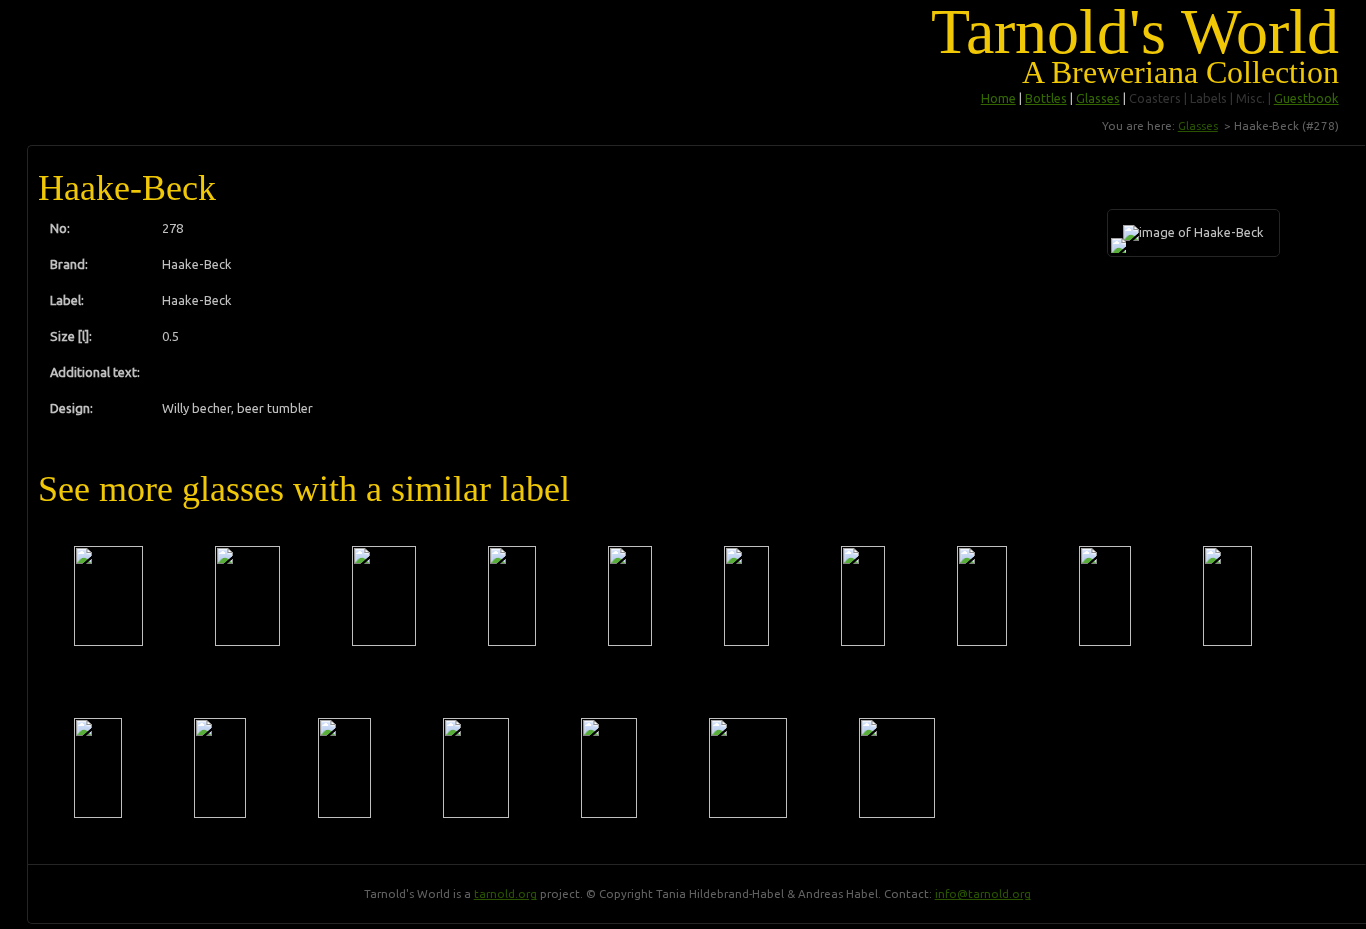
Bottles (1046, 98)
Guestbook (1306, 98)
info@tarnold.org (983, 893)
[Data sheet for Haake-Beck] (108, 596)
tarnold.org (505, 893)
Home (998, 98)
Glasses (1098, 98)
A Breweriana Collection (1180, 72)
